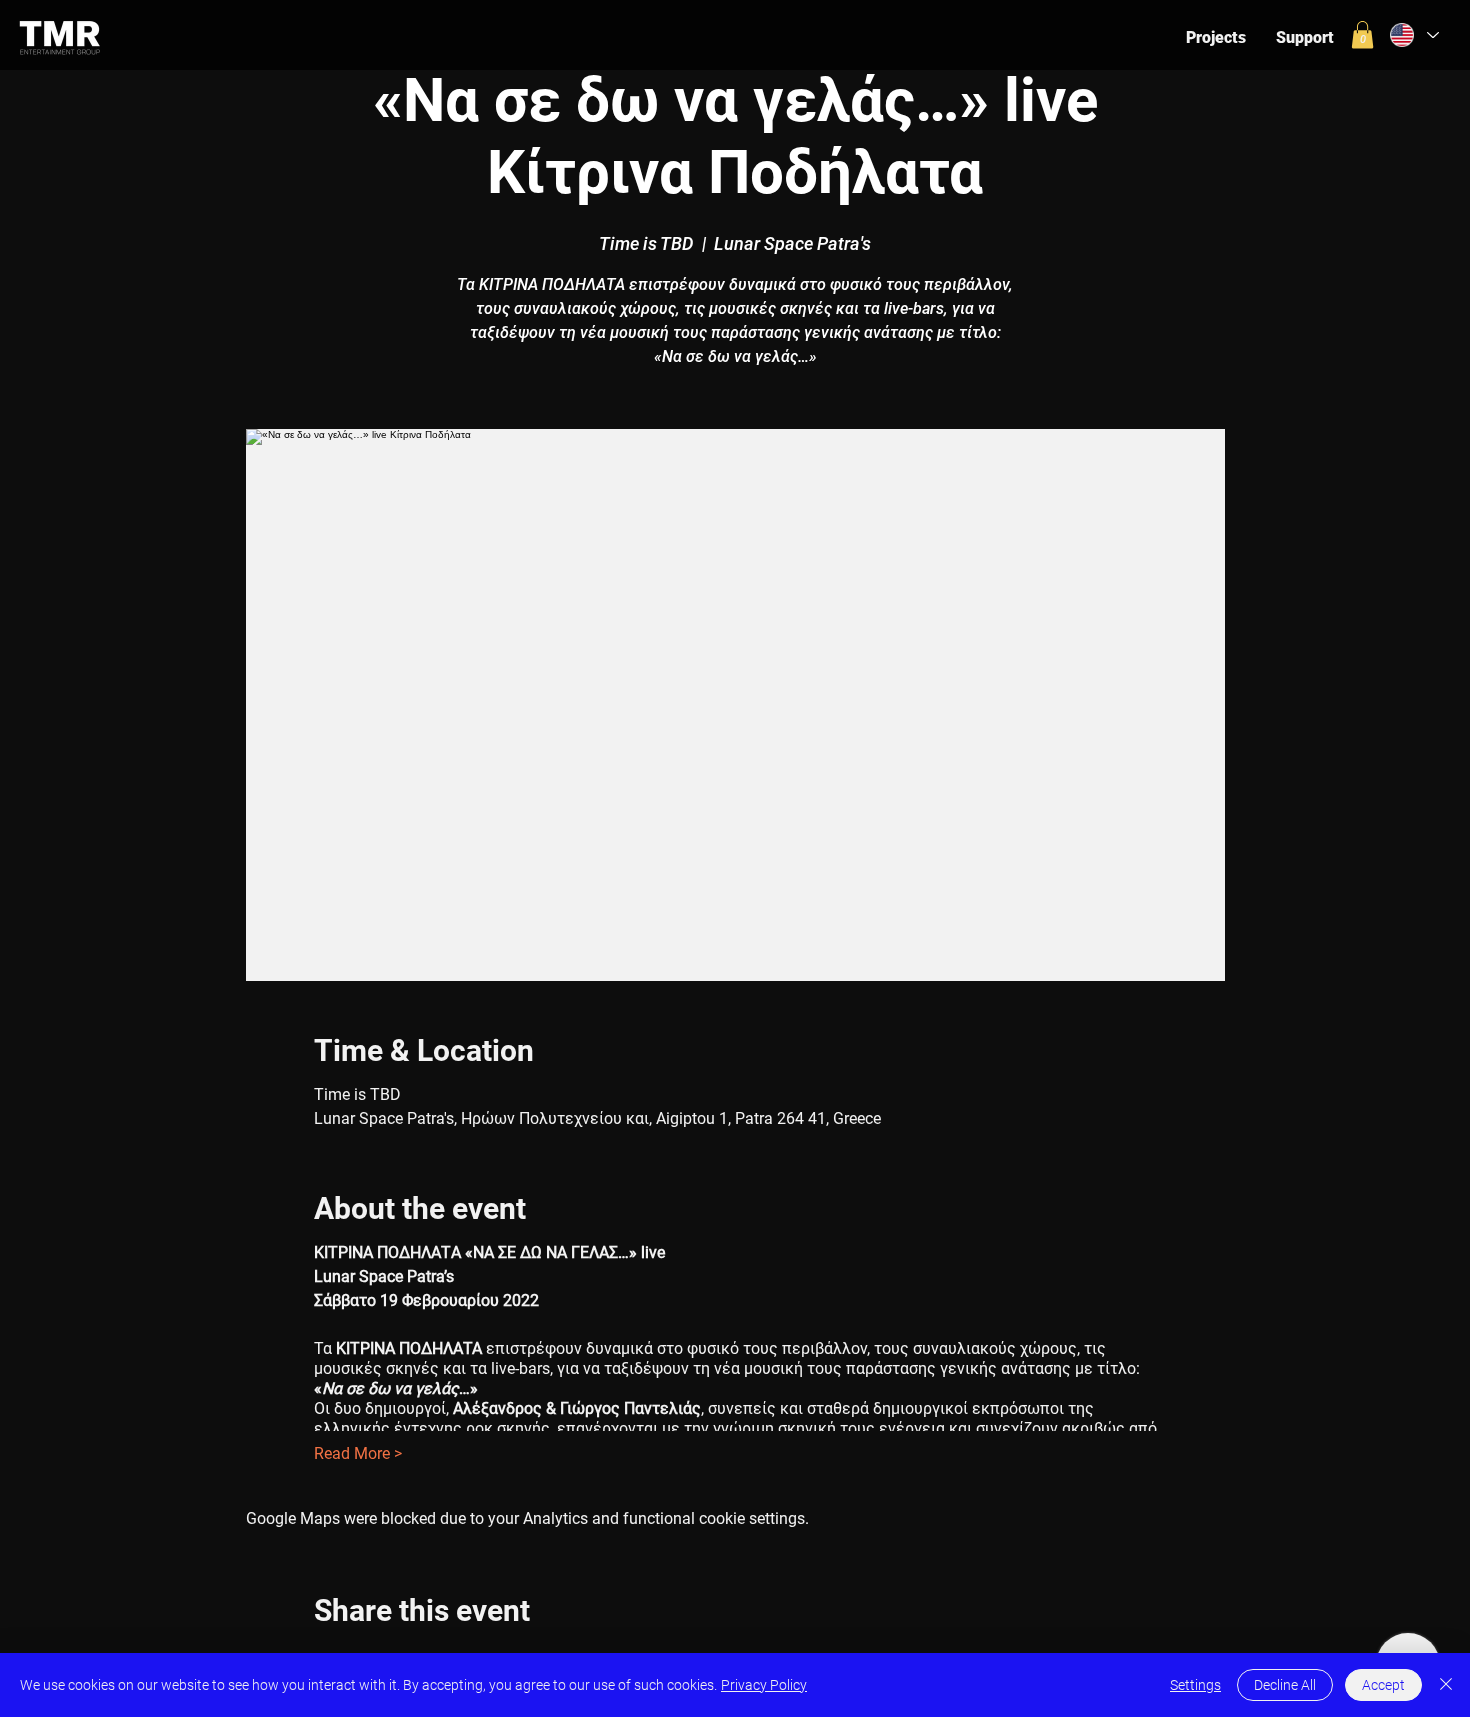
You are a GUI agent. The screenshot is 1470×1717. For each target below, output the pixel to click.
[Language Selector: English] (1412, 35)
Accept (1383, 1685)
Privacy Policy (764, 1685)
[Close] (1446, 1685)
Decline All (1285, 1685)
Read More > (358, 1453)
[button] (1362, 34)
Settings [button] (1195, 1685)
